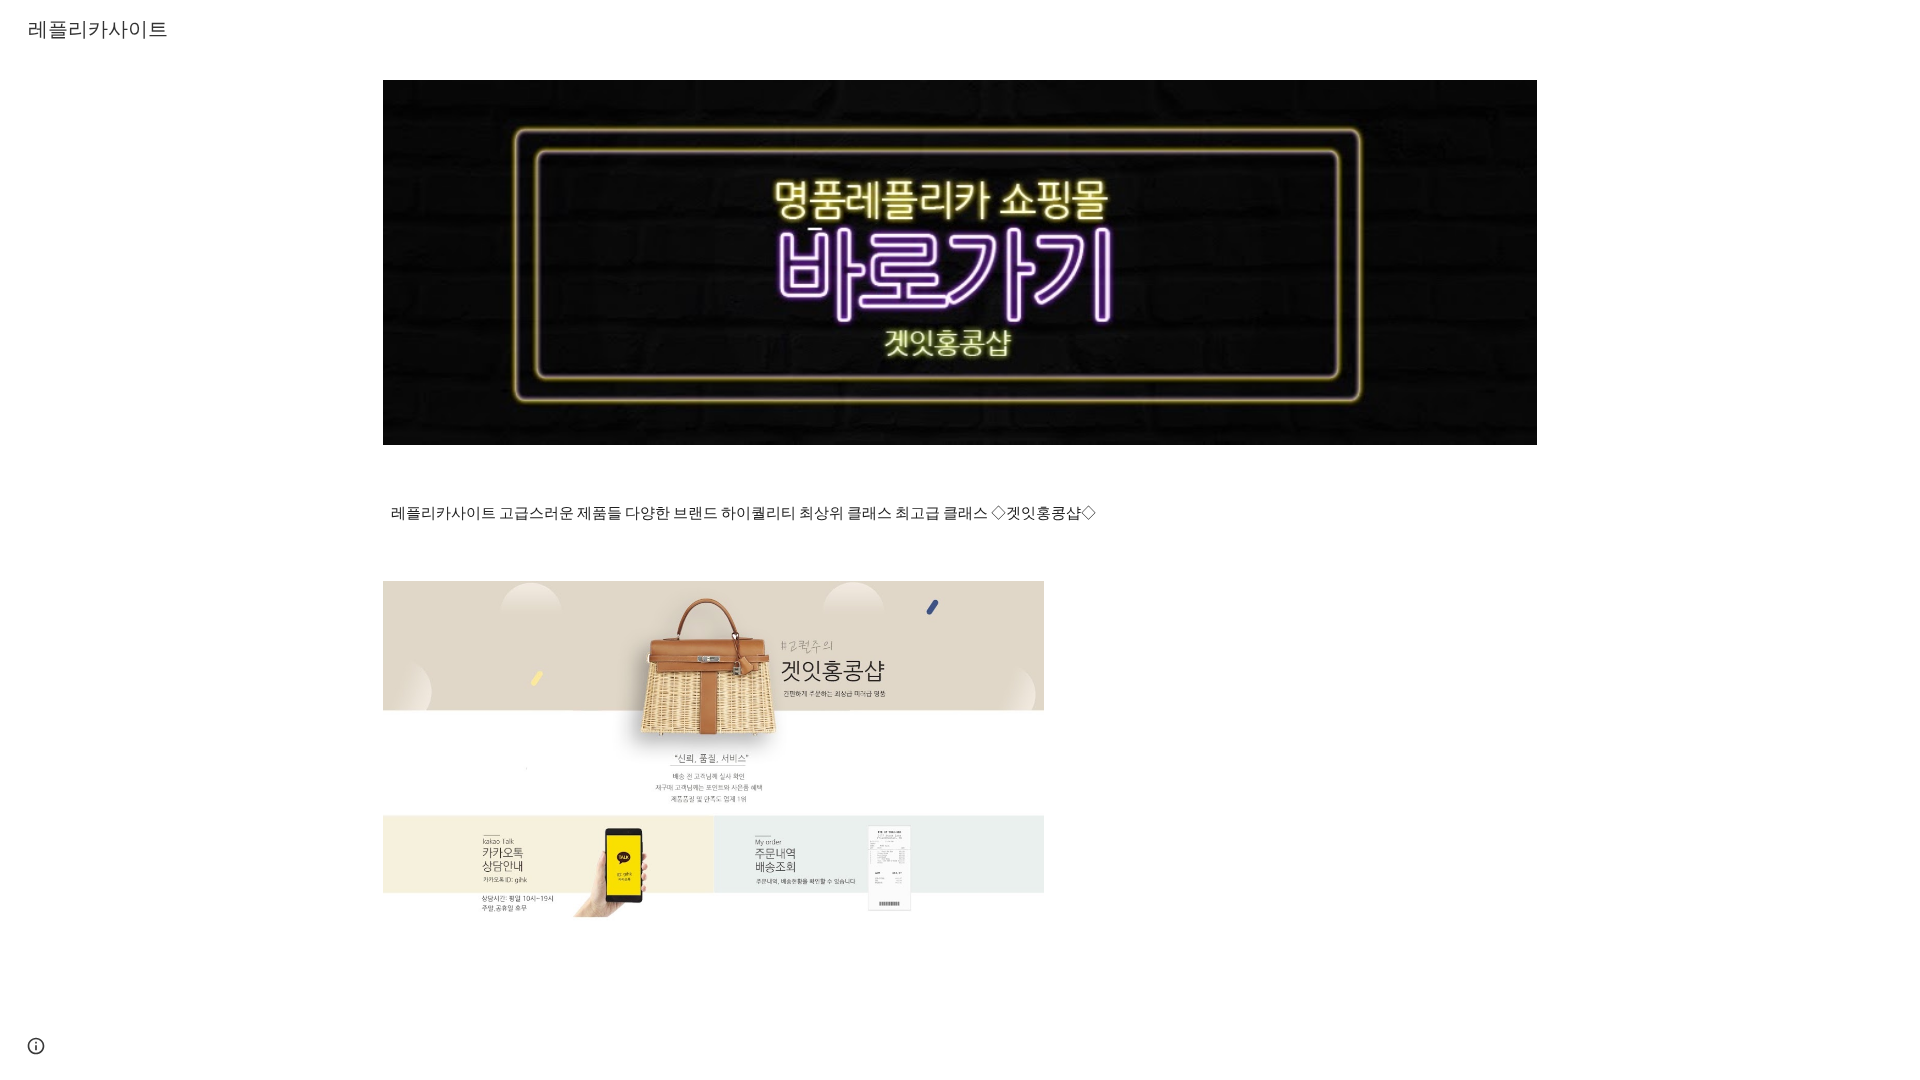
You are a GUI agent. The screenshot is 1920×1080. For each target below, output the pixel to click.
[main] (960, 513)
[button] (36, 1046)
